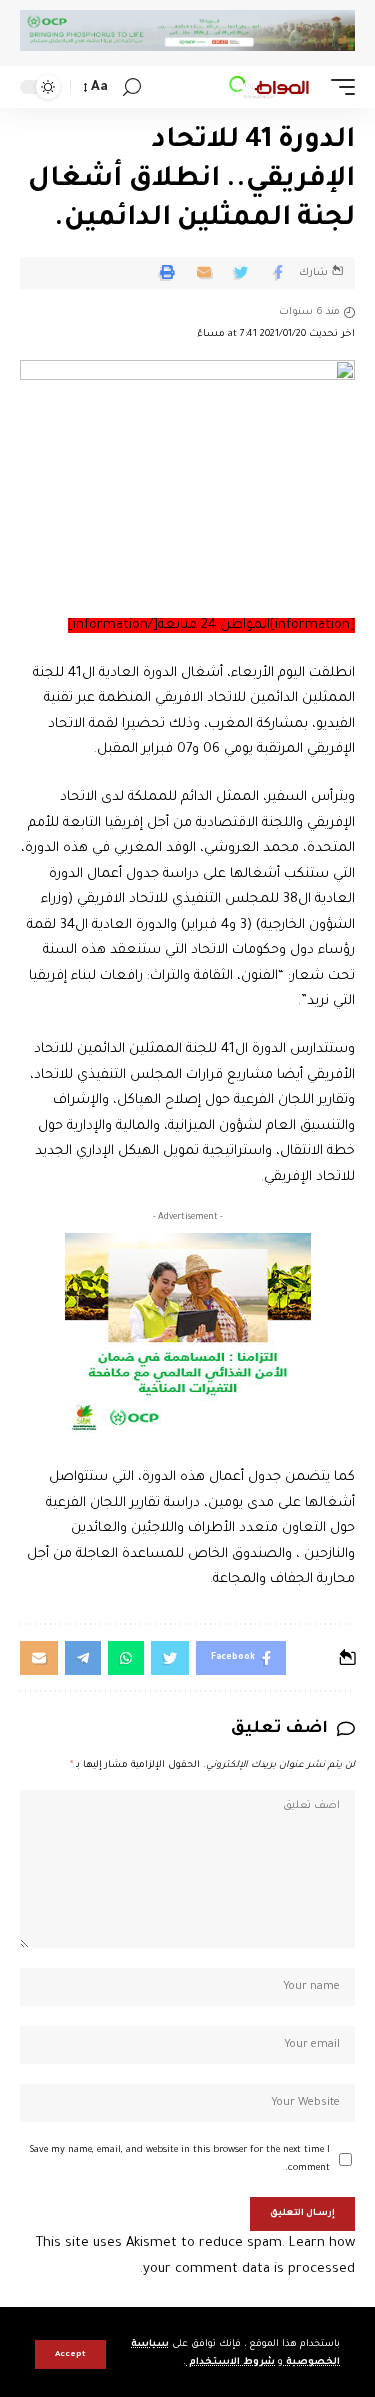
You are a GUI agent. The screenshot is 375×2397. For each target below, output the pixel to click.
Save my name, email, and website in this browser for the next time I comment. (180, 2159)
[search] (132, 87)
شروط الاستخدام (230, 2362)
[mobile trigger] (338, 87)
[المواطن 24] (269, 87)
